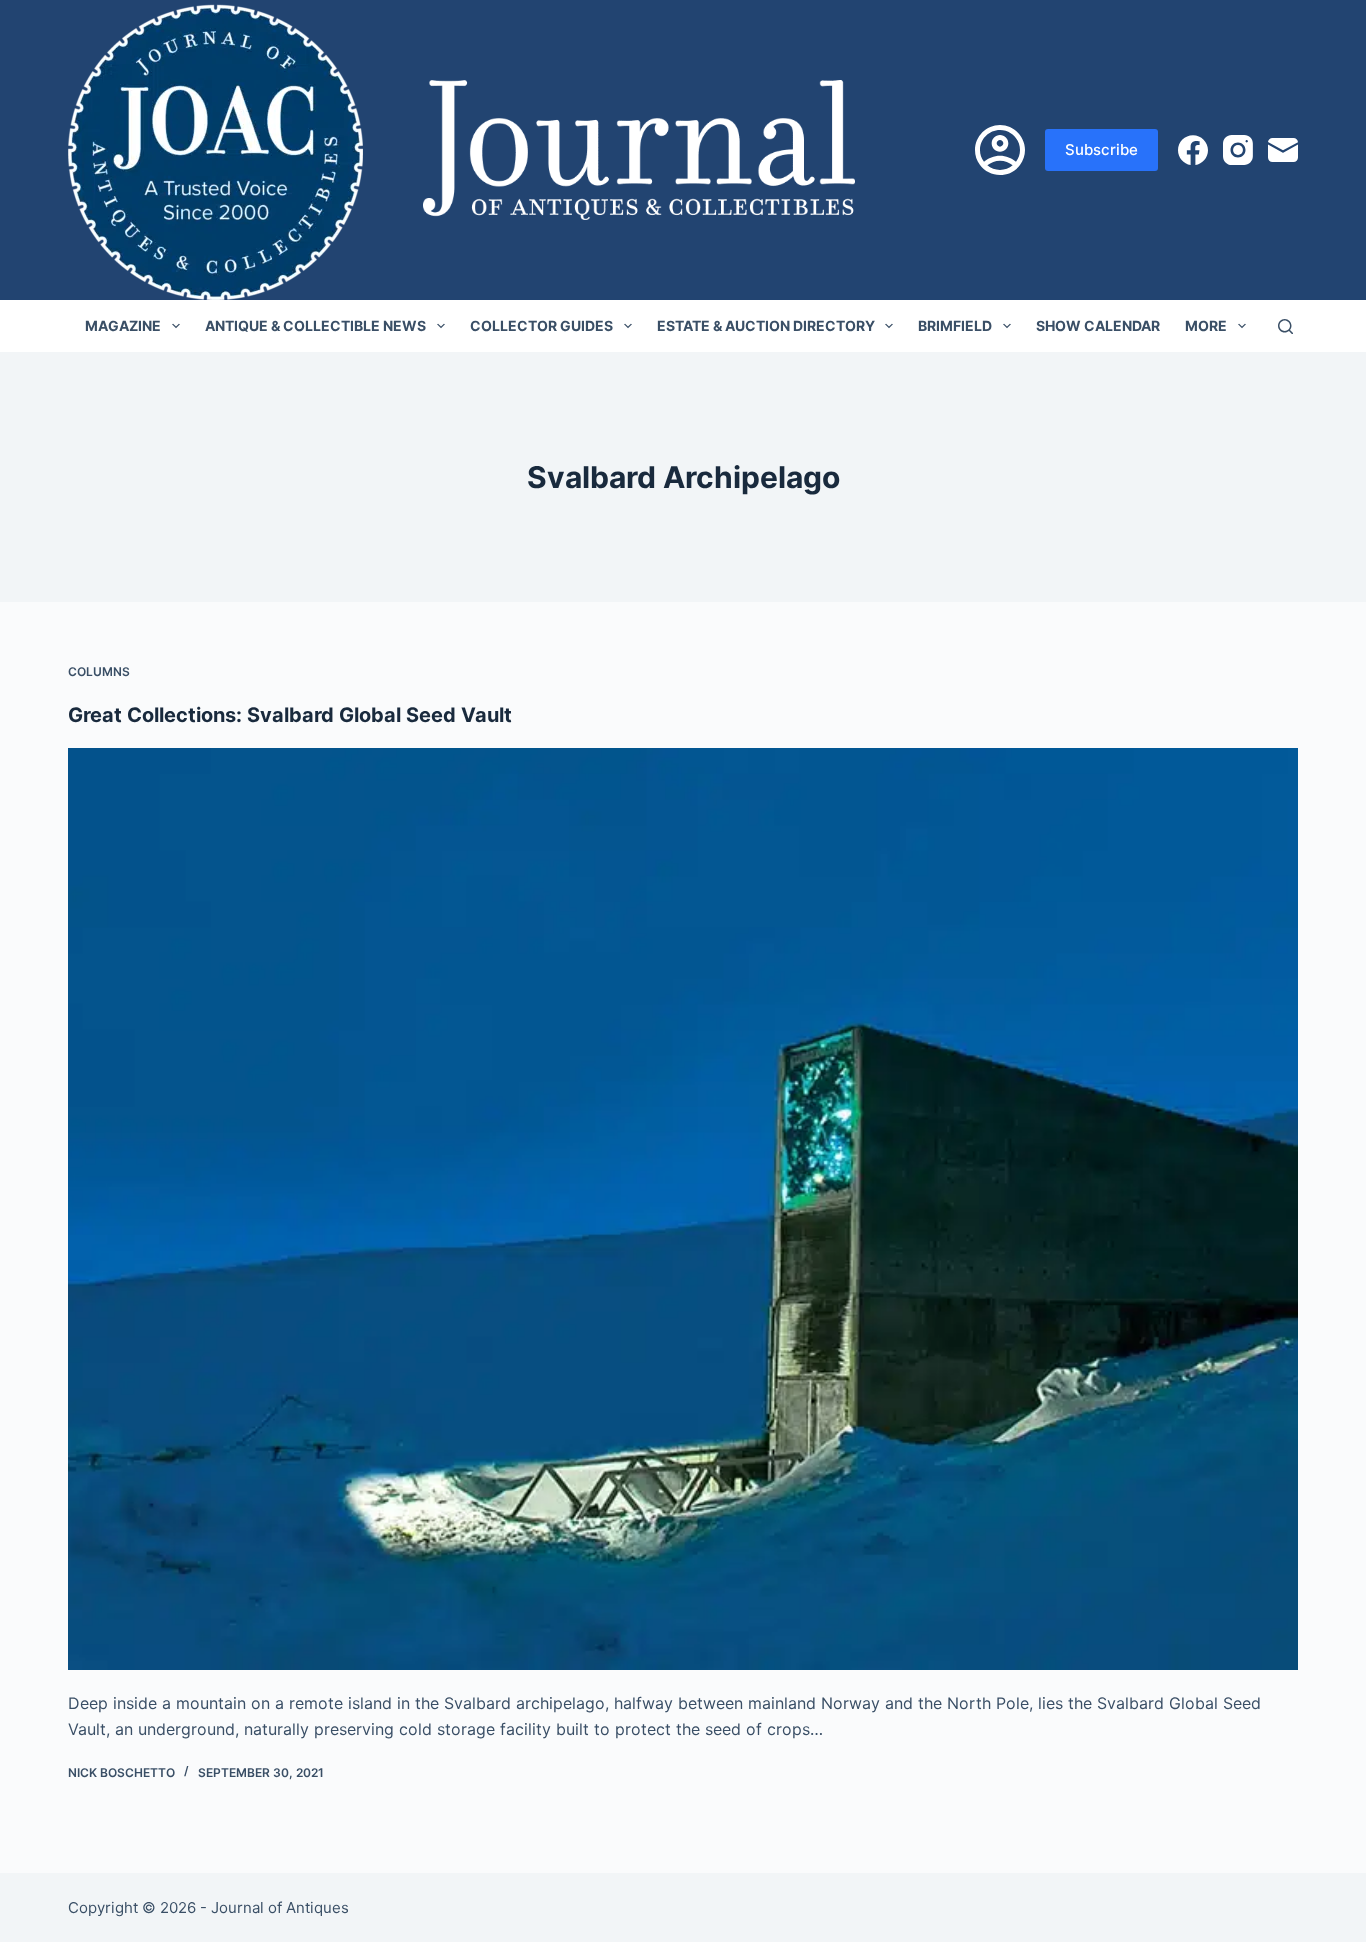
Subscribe (1101, 149)
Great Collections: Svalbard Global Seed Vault (290, 715)
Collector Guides (541, 325)
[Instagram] (1238, 150)
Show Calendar (1098, 325)
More (1206, 325)
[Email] (1283, 150)
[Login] (1000, 150)
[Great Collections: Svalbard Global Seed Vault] (682, 1209)
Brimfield (955, 325)
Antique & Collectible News (315, 325)
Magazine (123, 325)
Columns (99, 671)
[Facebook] (1193, 150)
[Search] (1285, 326)
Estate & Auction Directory (766, 325)
